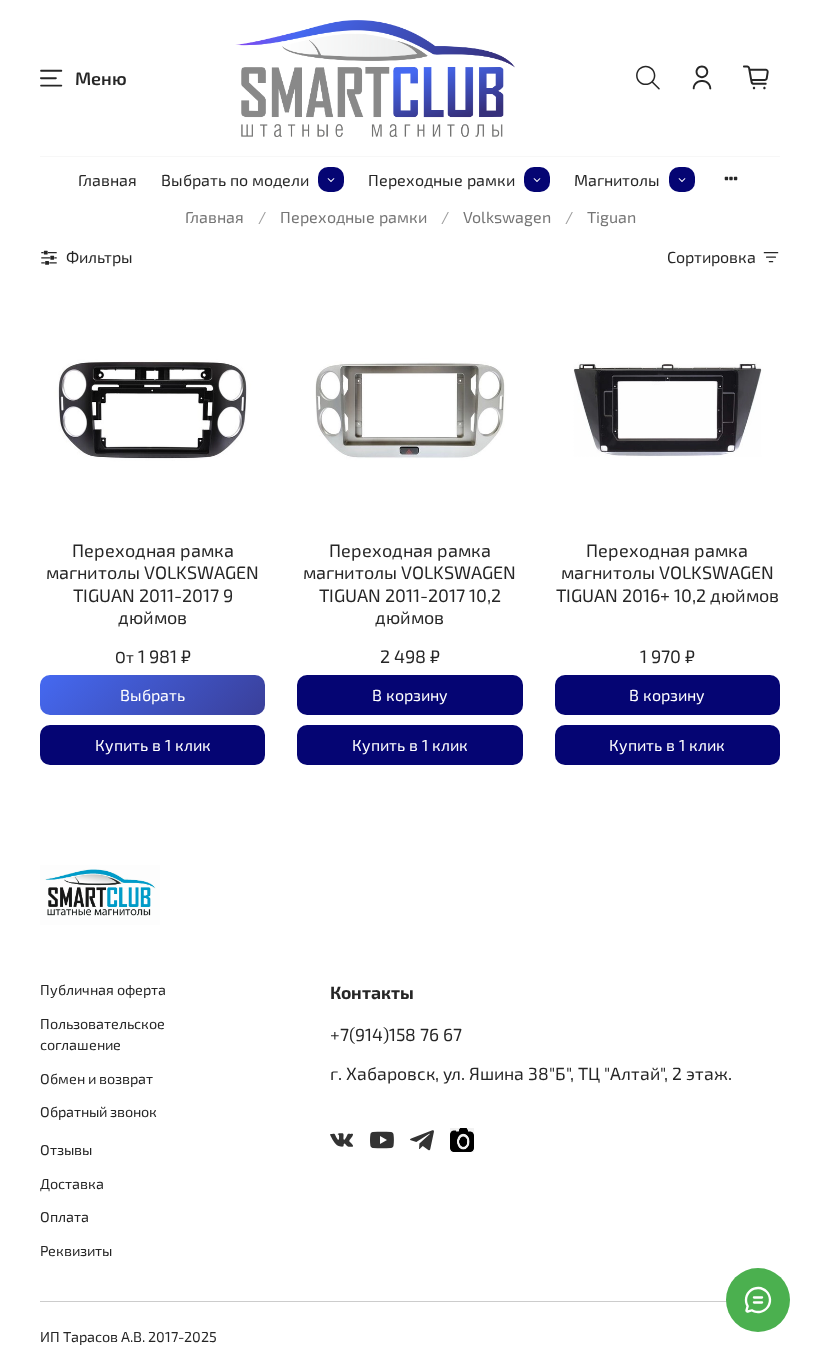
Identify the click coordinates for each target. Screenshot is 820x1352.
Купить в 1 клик (153, 744)
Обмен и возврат (96, 1078)
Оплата (64, 1216)
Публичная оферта (103, 989)
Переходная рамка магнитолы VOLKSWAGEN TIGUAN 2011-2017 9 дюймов (152, 584)
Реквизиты (76, 1250)
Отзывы (66, 1149)
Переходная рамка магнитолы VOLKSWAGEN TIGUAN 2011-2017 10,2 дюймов (409, 584)
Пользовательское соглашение (102, 1034)
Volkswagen (507, 216)
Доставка (72, 1183)
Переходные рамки (441, 179)
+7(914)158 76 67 (396, 1034)
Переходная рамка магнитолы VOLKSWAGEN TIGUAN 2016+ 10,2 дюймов (667, 572)
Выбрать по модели (235, 179)
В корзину (410, 694)
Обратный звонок (98, 1111)
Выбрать (152, 694)
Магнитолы (617, 179)
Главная (107, 179)
